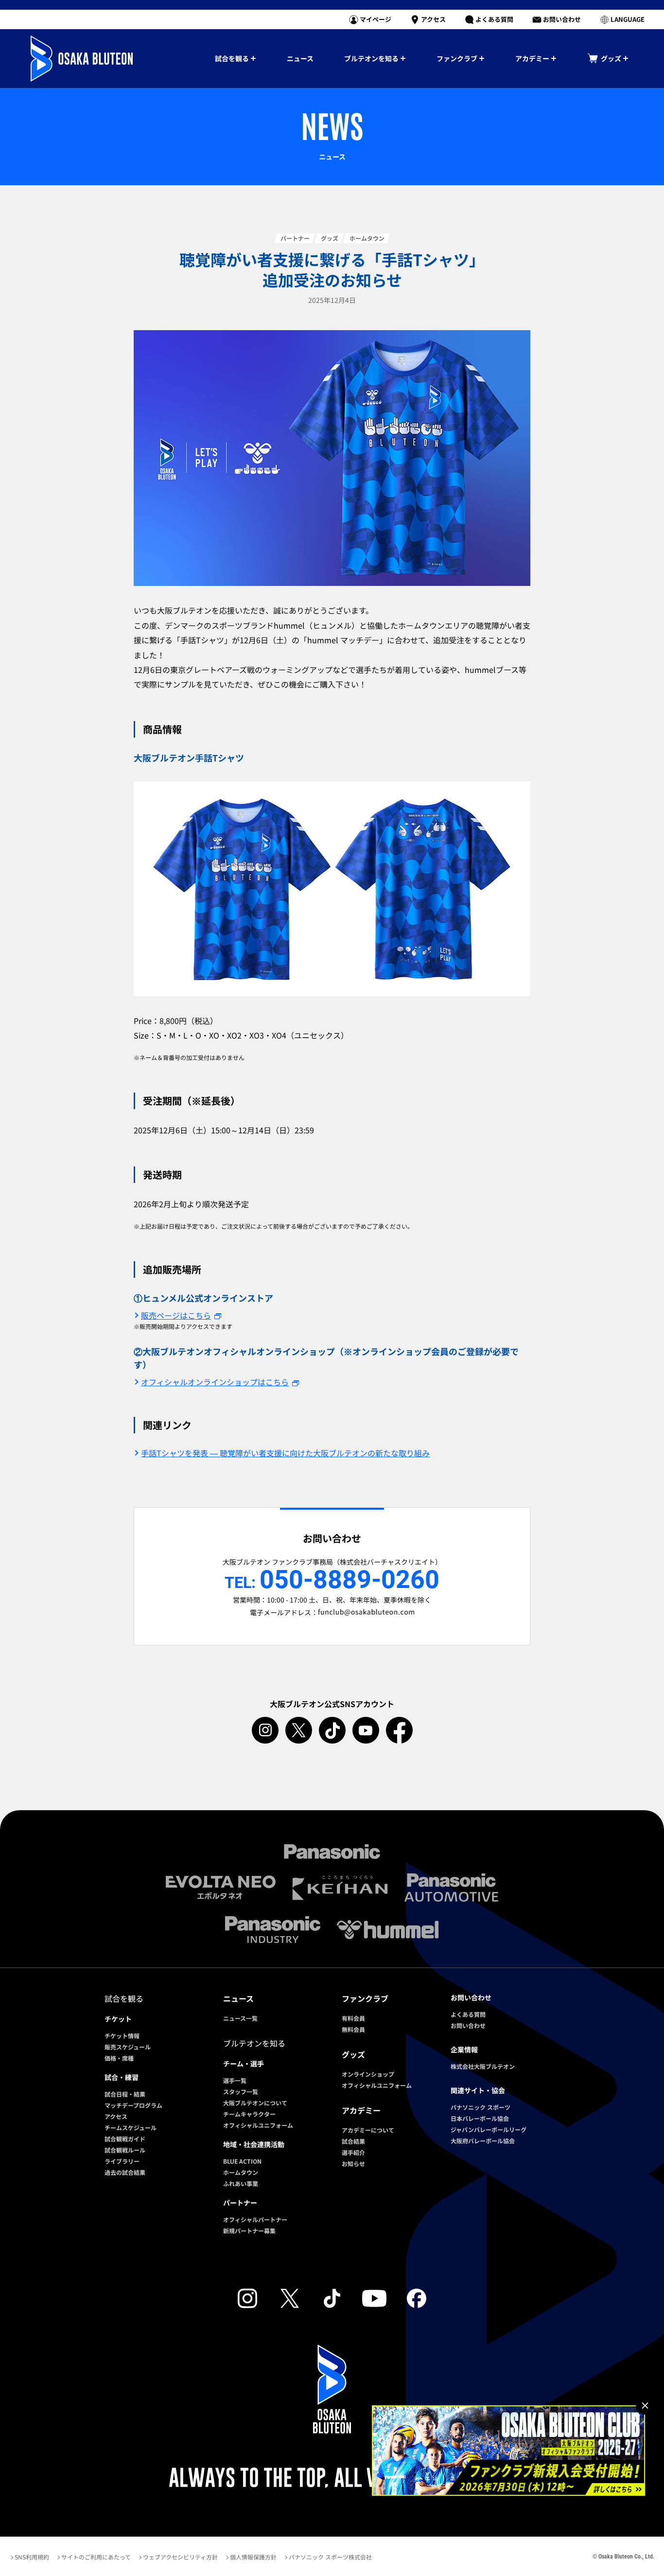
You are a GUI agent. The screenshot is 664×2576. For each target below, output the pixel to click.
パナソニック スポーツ (481, 2107)
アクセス (116, 2116)
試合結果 (353, 2141)
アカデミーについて (368, 2130)
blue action (242, 2161)
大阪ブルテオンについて (255, 2103)
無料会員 (353, 2029)
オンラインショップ (368, 2074)
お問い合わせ (468, 2025)
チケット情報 (122, 2036)
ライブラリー (122, 2161)
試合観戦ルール (125, 2150)
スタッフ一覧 (241, 2091)
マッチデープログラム (133, 2105)
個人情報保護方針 (253, 2557)
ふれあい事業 (241, 2183)
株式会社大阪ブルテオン (483, 2066)
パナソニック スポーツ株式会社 (330, 2557)
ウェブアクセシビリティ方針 (180, 2557)
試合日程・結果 (125, 2094)
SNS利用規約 (32, 2557)
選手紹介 (353, 2152)
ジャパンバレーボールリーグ (489, 2129)
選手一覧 (235, 2080)
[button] (622, 19)
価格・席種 (119, 2058)
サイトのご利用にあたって (96, 2557)
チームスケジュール (131, 2127)
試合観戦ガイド (125, 2139)
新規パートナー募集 (249, 2231)
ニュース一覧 (240, 2018)
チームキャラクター (249, 2114)
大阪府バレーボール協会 (483, 2141)
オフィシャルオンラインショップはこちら (215, 1382)
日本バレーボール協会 (480, 2118)
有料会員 (353, 2018)
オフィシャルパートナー (255, 2219)
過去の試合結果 (125, 2172)
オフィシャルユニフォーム (258, 2125)
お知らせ (353, 2163)
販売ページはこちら (176, 1315)
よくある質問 (468, 2014)
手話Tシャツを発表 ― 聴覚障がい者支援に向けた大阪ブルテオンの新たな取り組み (285, 1453)
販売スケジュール (128, 2047)
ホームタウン (241, 2172)
